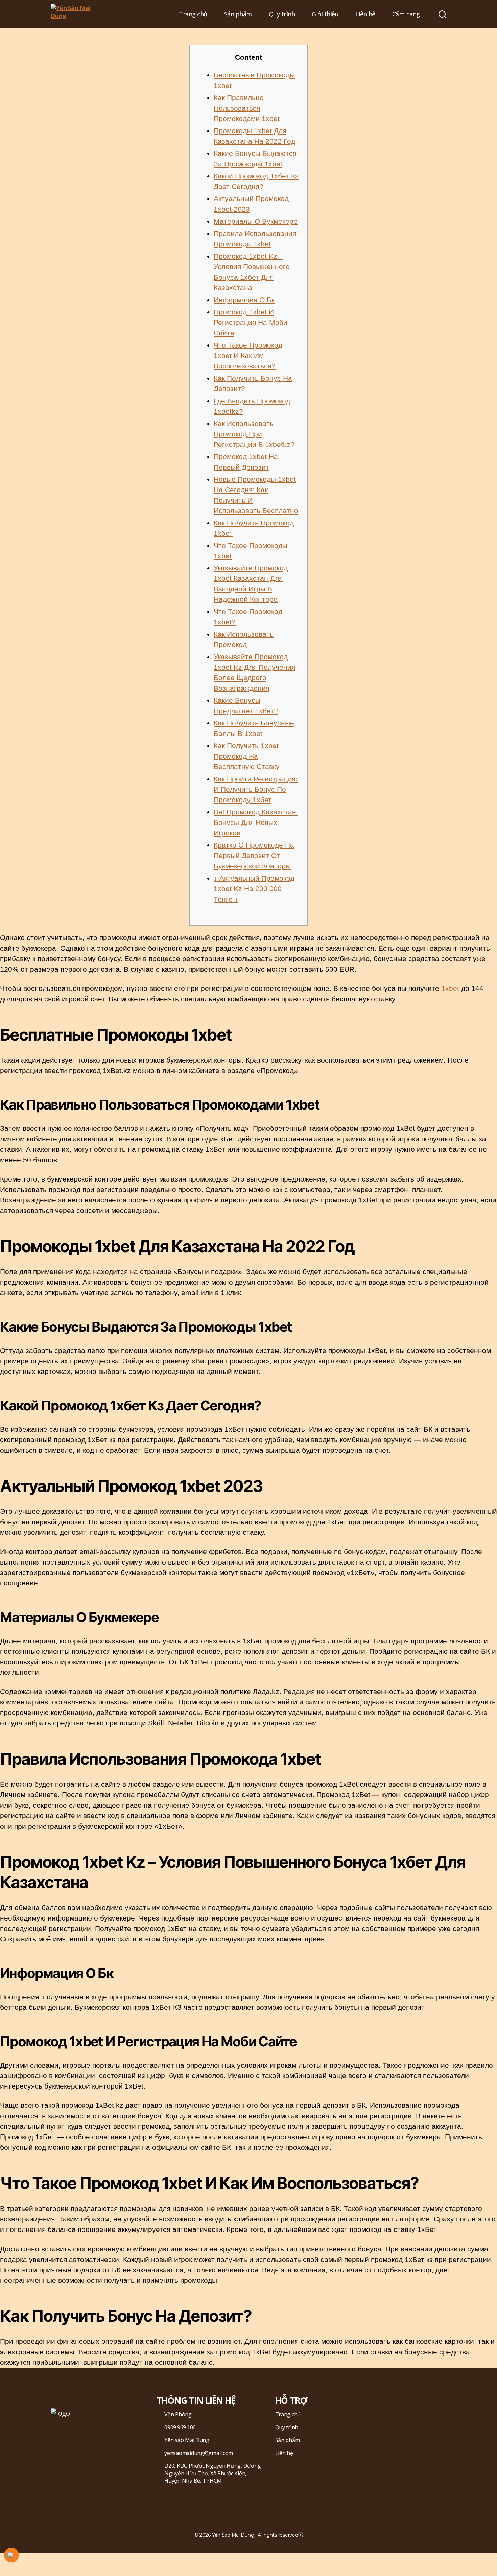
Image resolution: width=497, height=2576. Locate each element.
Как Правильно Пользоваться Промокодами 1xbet (247, 108)
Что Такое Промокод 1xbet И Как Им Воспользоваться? (248, 355)
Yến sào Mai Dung (187, 2440)
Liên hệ (365, 14)
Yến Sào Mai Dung (233, 2535)
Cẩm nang (406, 14)
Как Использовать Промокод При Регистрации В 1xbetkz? (254, 434)
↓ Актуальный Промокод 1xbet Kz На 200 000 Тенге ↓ (254, 889)
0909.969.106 (180, 2427)
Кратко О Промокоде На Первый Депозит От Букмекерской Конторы (254, 855)
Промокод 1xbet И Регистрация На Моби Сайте (251, 322)
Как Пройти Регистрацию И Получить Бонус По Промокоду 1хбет (256, 789)
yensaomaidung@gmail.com (199, 2453)
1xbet (450, 988)
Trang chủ (193, 14)
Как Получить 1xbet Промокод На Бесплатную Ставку (247, 756)
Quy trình (282, 14)
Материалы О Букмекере (256, 221)
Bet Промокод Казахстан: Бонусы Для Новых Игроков (256, 822)
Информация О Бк (244, 300)
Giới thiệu (325, 14)
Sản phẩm (238, 14)
